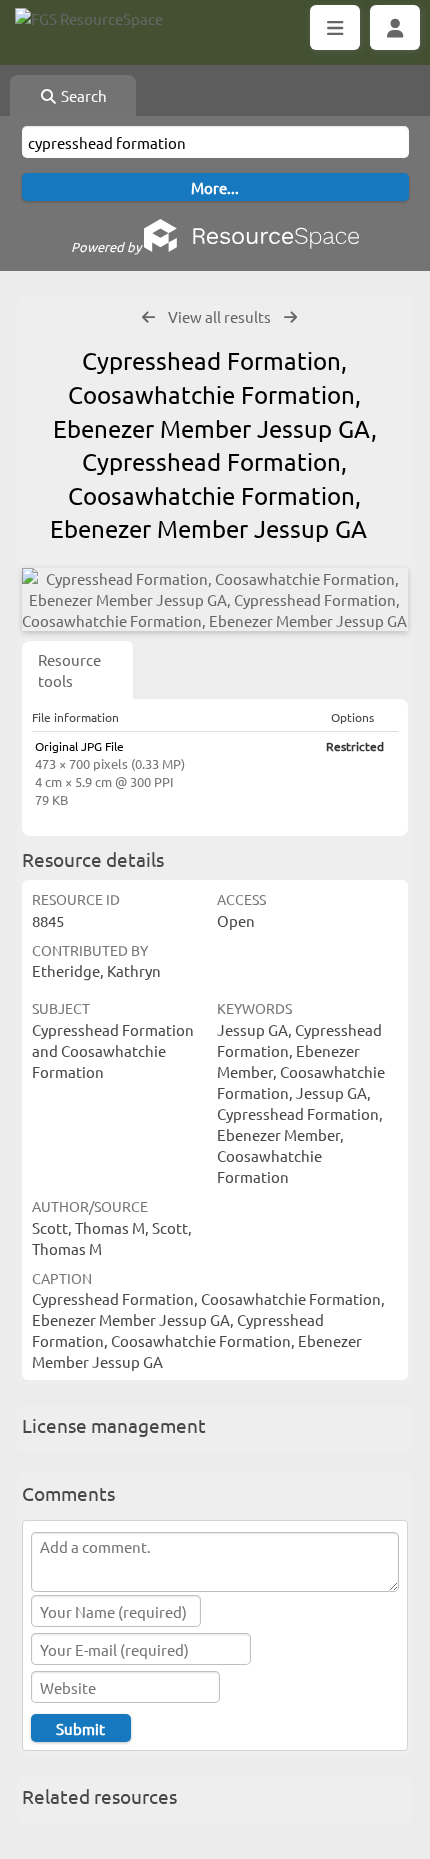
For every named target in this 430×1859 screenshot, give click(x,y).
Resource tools (69, 670)
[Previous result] (148, 317)
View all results (219, 316)
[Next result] (290, 317)
